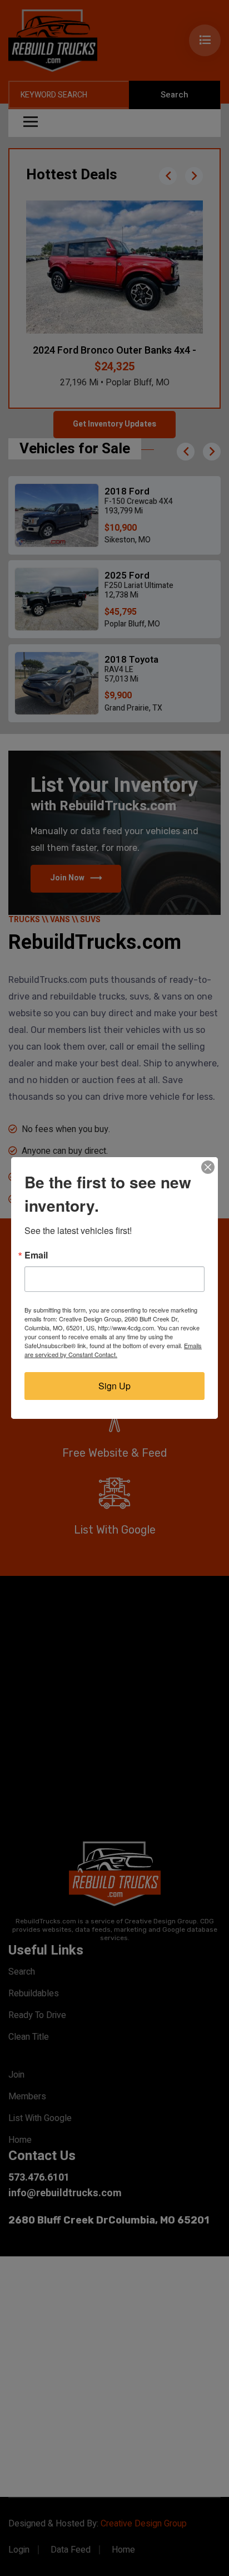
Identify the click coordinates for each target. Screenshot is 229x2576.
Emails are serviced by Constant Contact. (113, 1350)
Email (36, 1255)
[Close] (208, 1167)
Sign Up (114, 1386)
